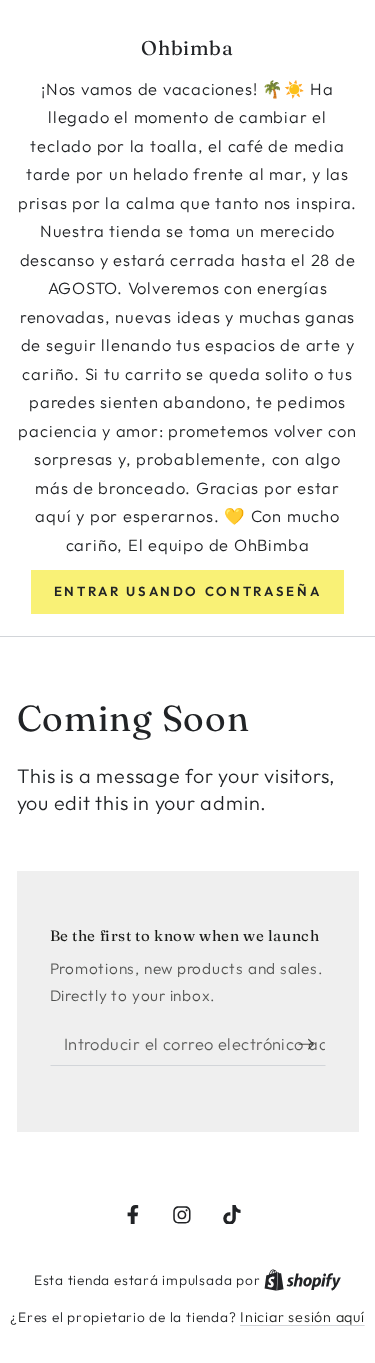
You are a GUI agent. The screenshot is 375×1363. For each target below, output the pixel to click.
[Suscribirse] (312, 1044)
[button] (187, 592)
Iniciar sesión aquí (302, 1317)
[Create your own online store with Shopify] (302, 1280)
